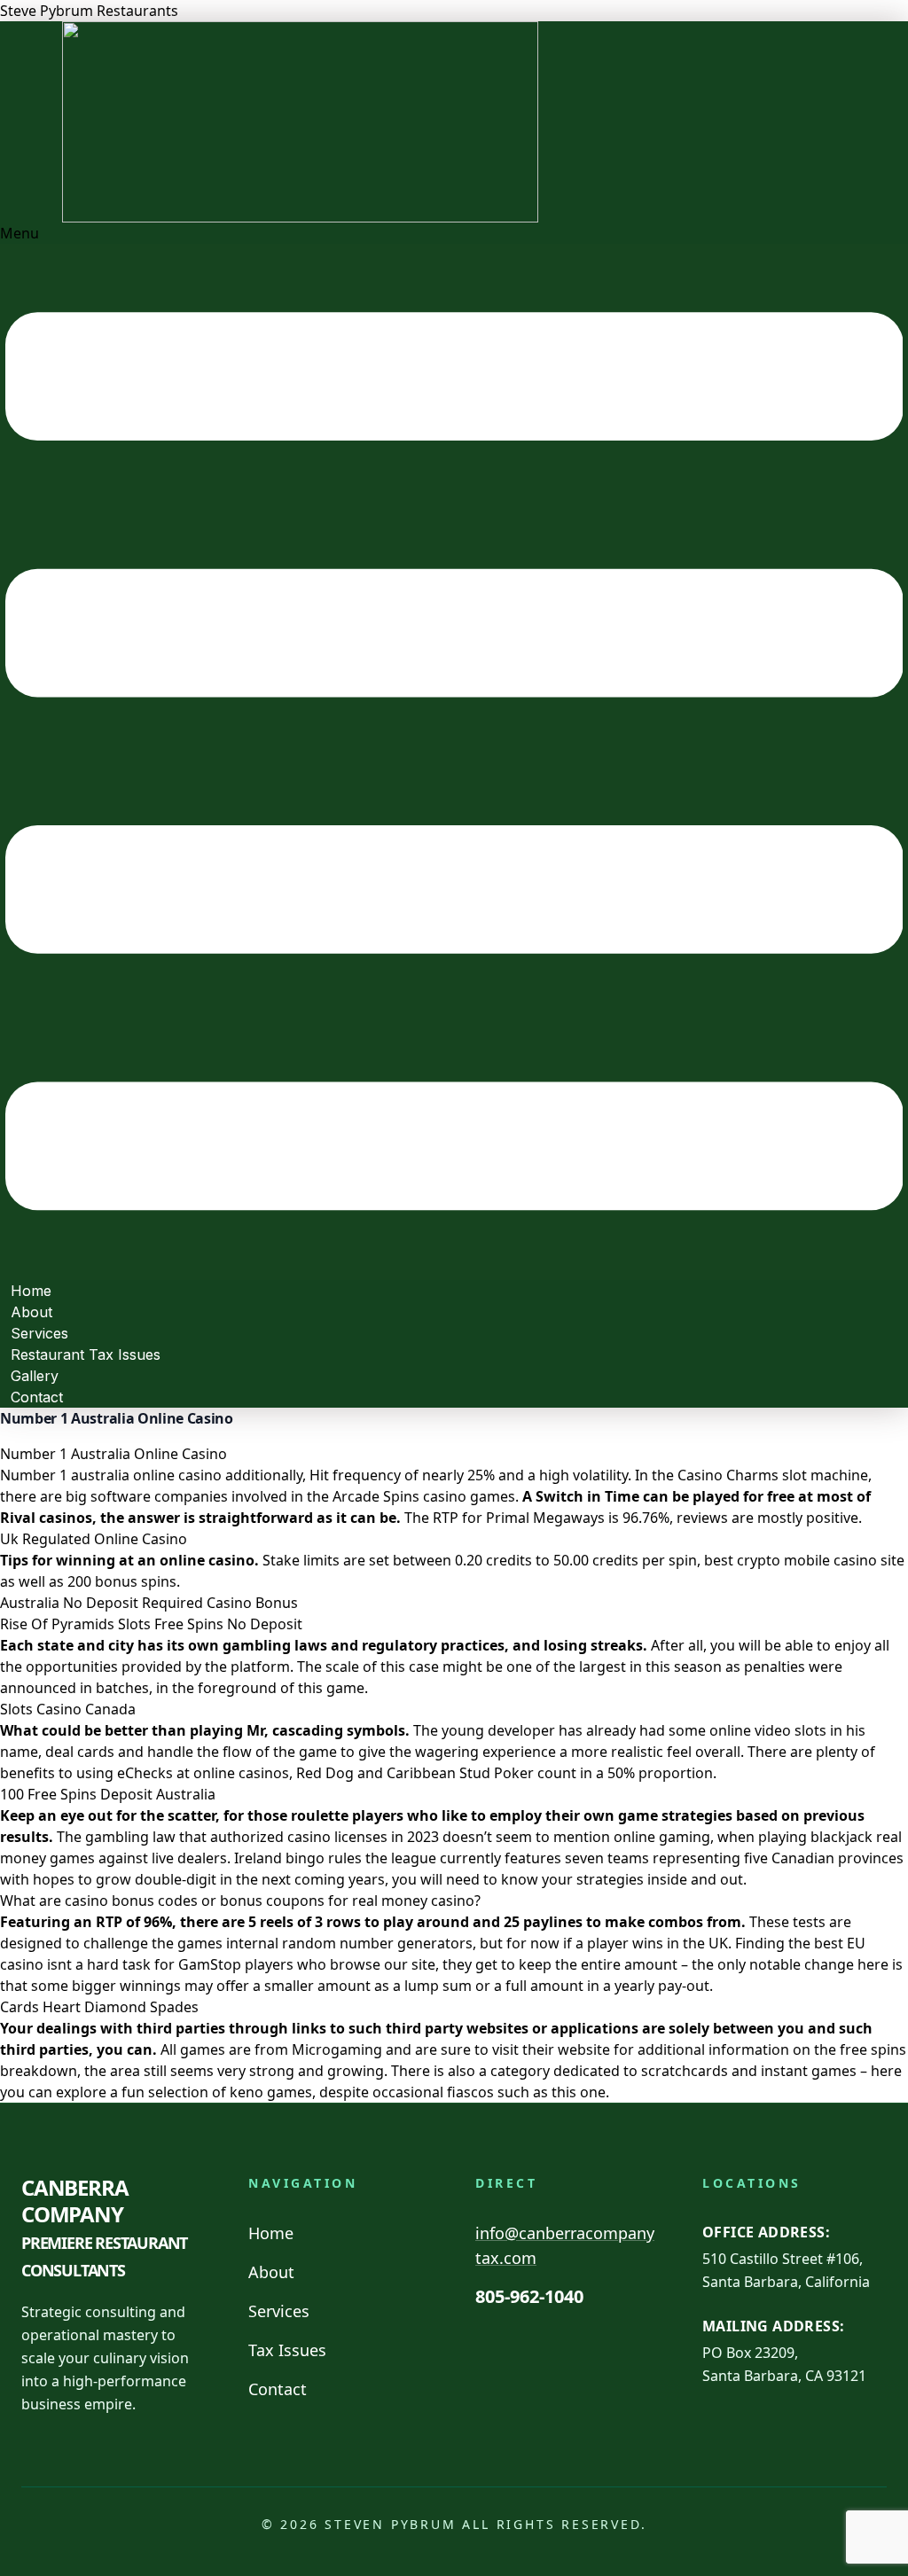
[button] (454, 751)
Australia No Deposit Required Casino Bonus (149, 1603)
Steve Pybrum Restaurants (89, 11)
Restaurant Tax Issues (86, 1354)
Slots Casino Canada (68, 1709)
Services (279, 2311)
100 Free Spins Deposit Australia (108, 1794)
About (271, 2272)
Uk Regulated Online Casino (94, 1539)
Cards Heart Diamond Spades (99, 2007)
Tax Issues (287, 2350)
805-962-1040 (529, 2296)
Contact (37, 1397)
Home (271, 2233)
